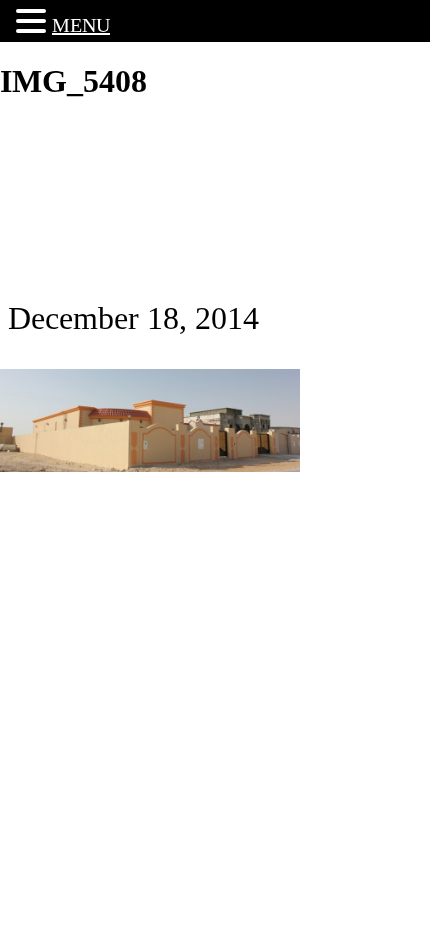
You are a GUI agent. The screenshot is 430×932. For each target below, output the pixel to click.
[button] (34, 21)
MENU (81, 25)
